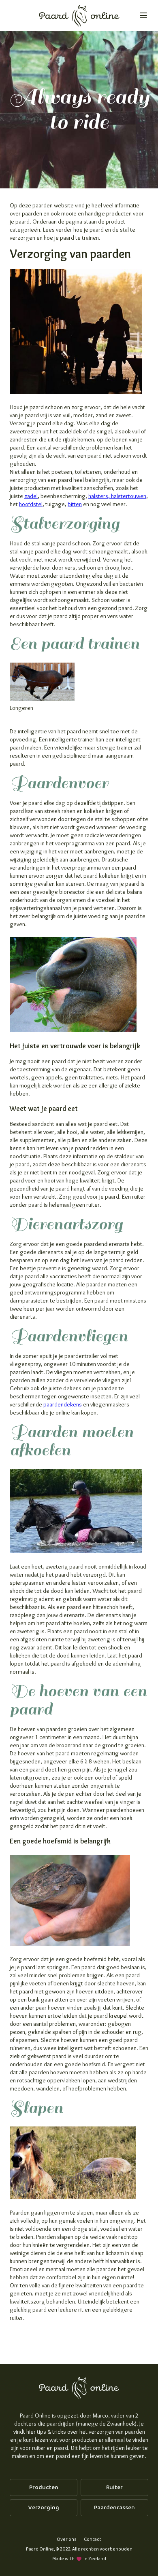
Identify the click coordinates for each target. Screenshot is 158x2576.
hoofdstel (31, 504)
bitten (75, 504)
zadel (31, 496)
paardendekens (63, 1404)
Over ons (67, 2539)
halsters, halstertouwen (117, 496)
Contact (93, 2539)
